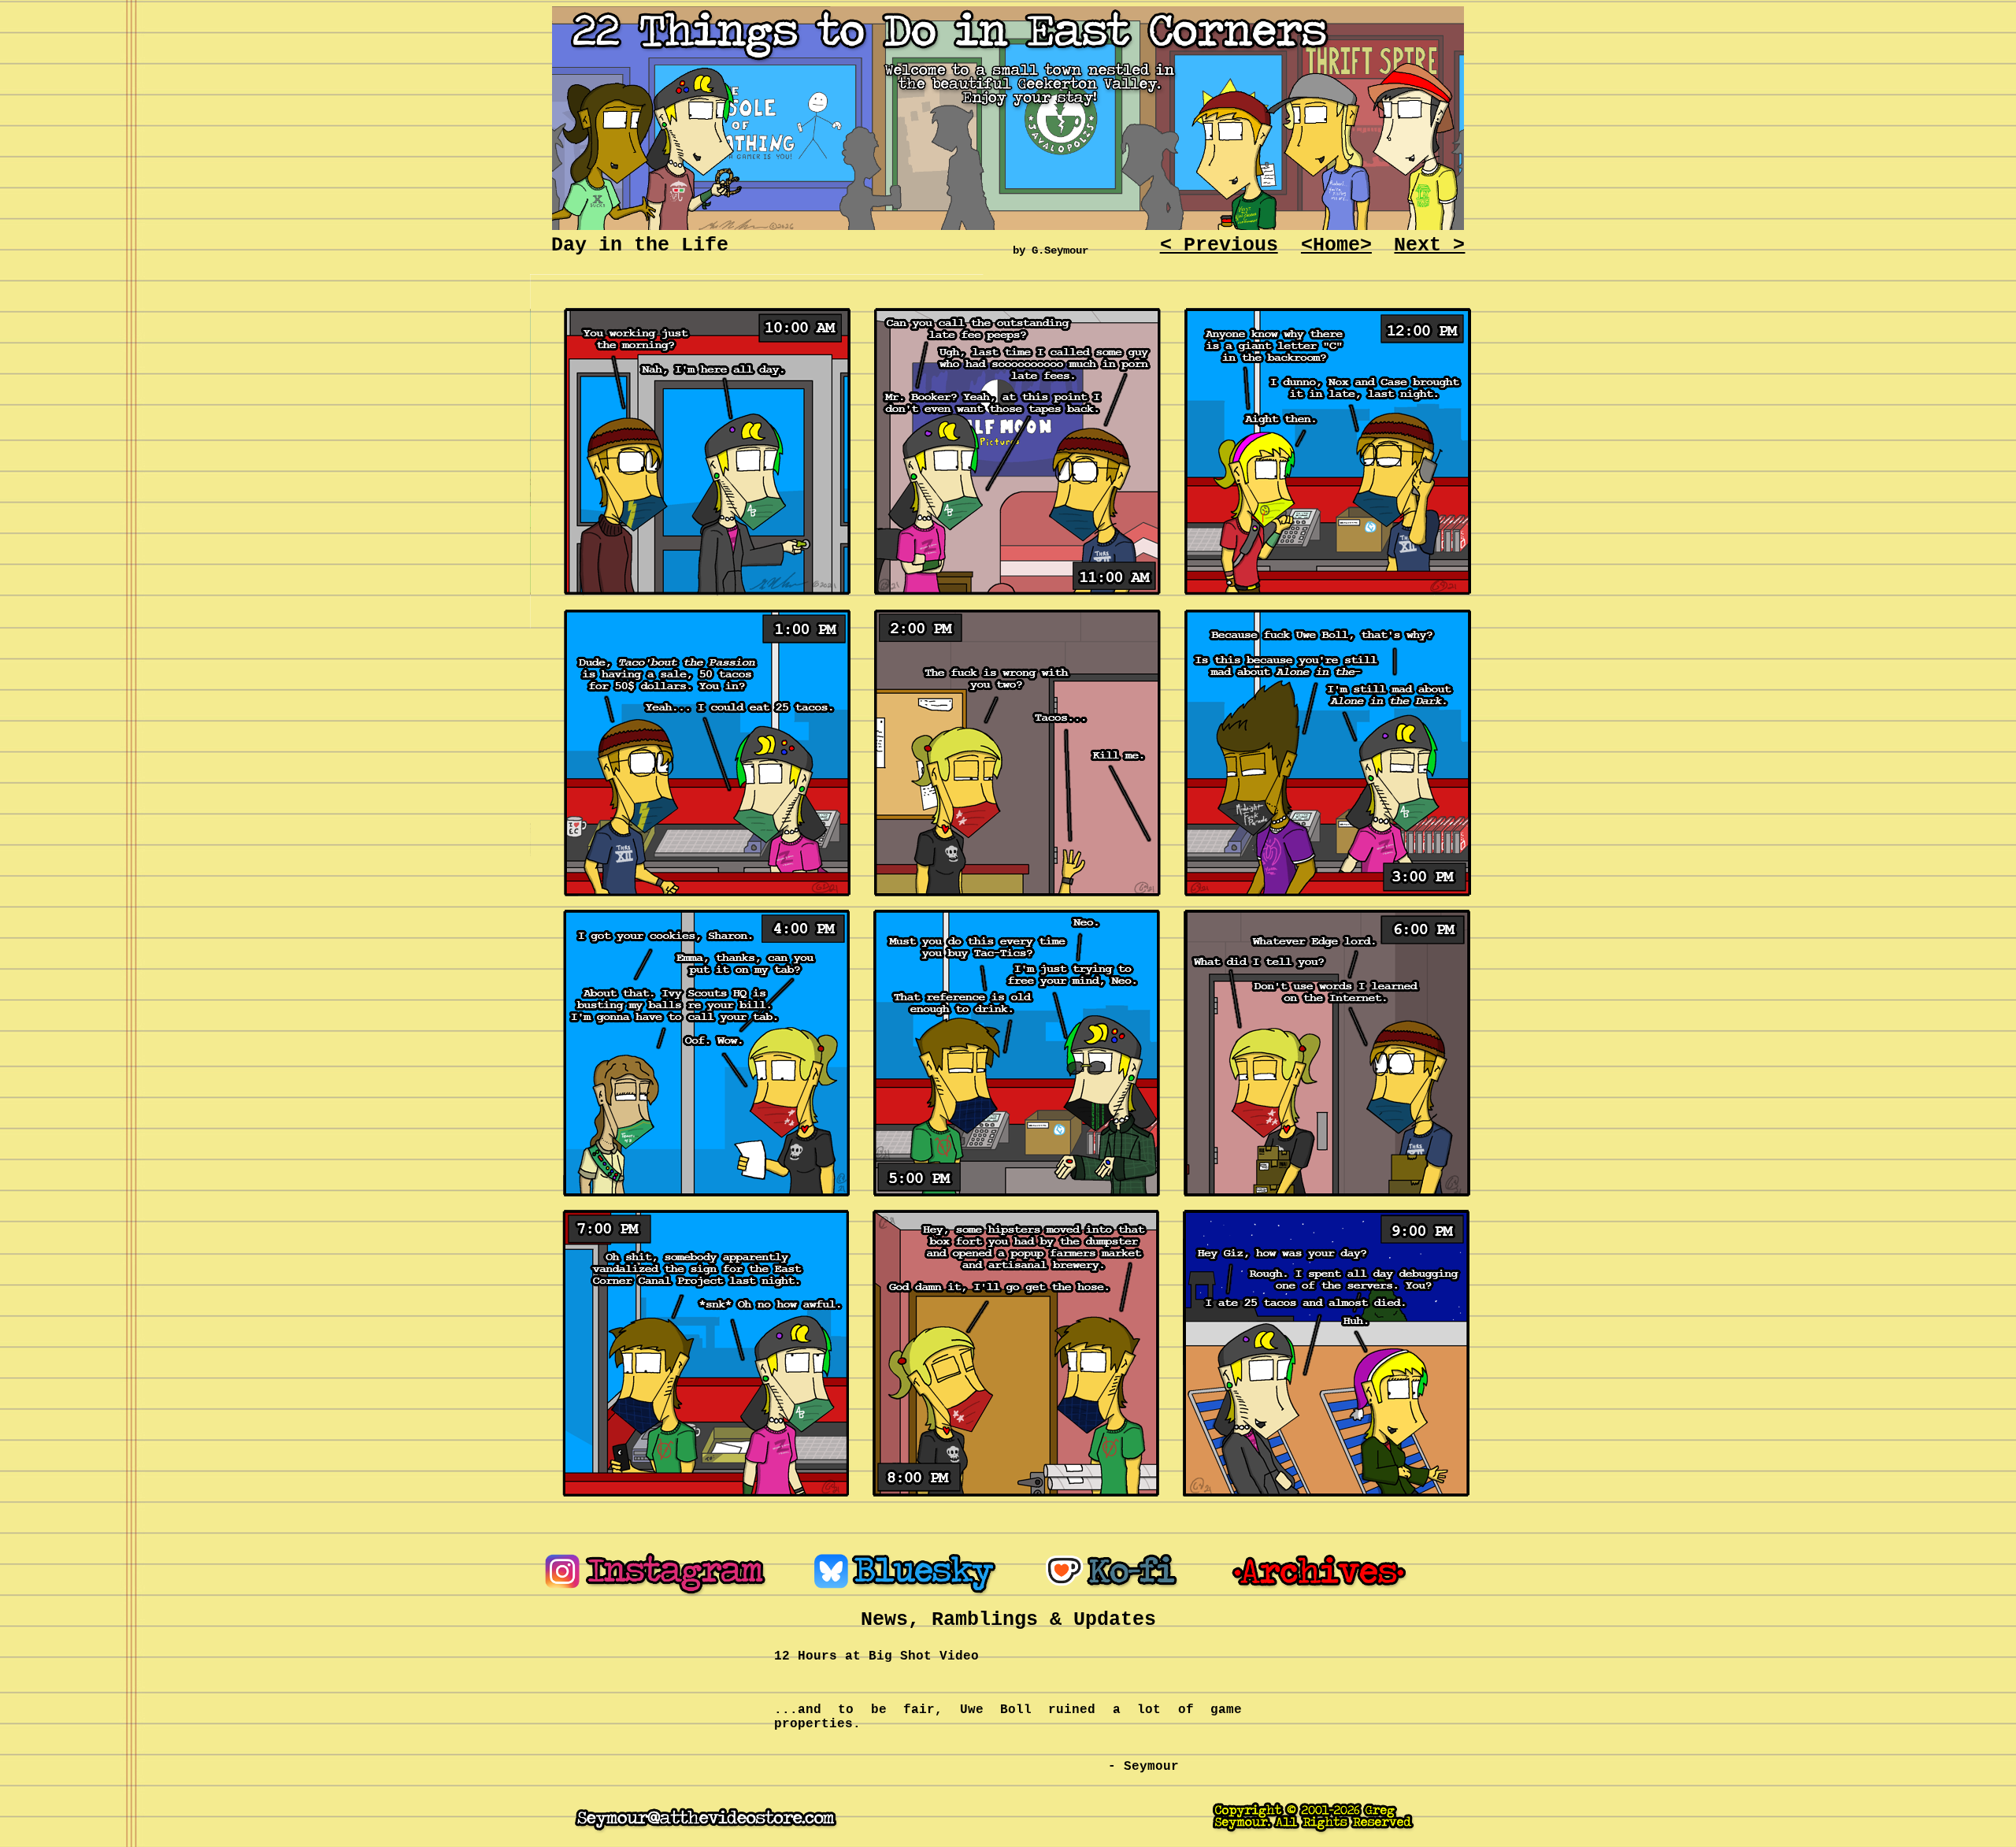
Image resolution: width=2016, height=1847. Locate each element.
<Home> (1336, 245)
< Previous (1219, 245)
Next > (1429, 245)
